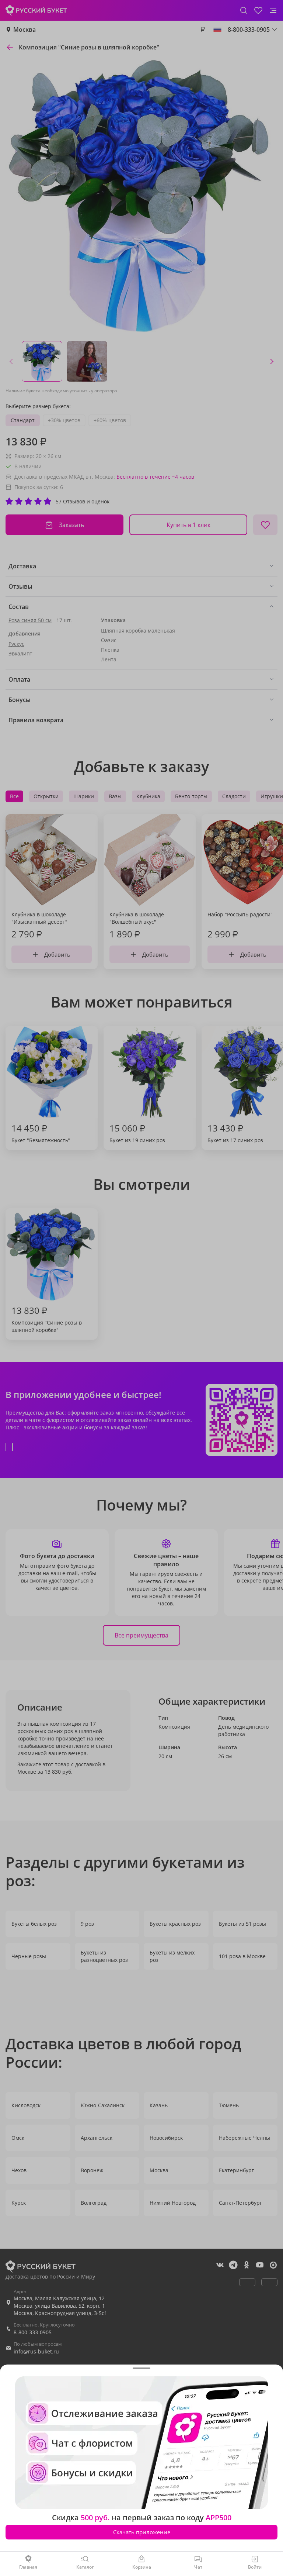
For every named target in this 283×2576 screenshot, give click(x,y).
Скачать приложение (142, 2532)
